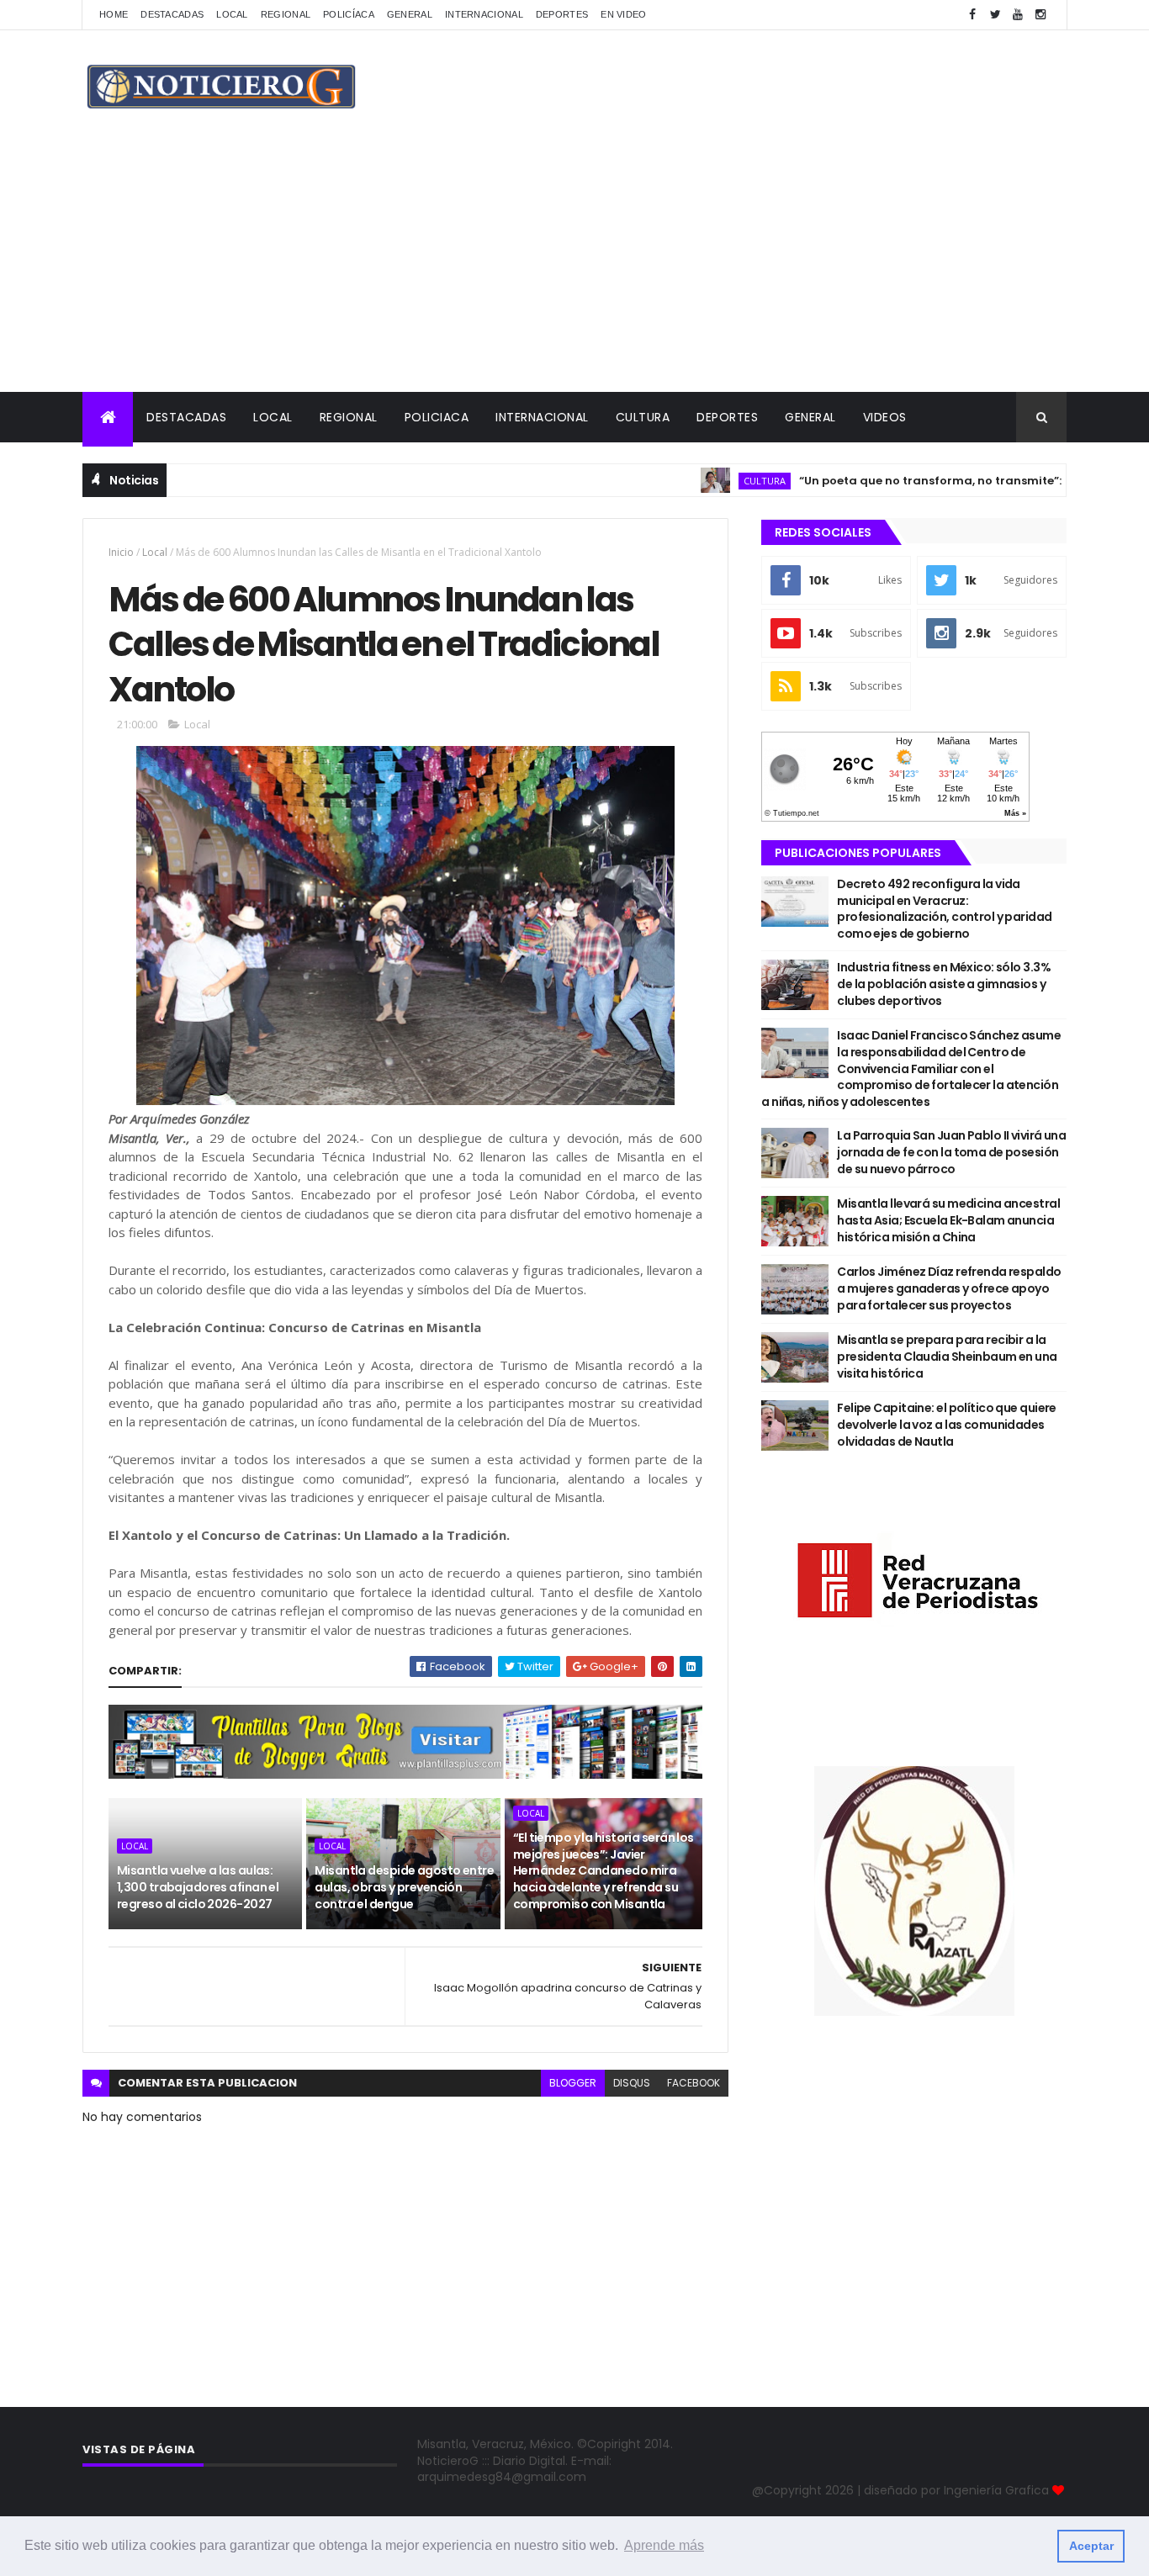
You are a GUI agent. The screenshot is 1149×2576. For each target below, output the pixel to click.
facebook (694, 2083)
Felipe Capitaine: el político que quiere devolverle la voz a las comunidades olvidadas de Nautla (947, 1424)
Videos (885, 417)
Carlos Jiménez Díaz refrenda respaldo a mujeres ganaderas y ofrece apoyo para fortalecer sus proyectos (949, 1288)
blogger (573, 2083)
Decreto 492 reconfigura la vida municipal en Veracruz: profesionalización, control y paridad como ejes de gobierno (944, 909)
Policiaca (437, 417)
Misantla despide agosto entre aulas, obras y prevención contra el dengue (404, 1887)
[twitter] (995, 15)
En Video (623, 14)
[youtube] (1018, 15)
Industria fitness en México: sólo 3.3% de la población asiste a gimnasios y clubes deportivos (944, 984)
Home (114, 14)
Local (232, 14)
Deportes (562, 14)
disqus (632, 2083)
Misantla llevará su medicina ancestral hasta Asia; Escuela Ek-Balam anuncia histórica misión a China (948, 1220)
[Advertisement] (574, 266)
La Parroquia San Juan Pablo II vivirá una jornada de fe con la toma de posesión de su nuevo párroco (951, 1152)
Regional (286, 14)
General (410, 14)
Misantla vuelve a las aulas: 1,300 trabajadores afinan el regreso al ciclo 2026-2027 (198, 1887)
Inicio (121, 552)
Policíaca (349, 14)
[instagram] (1040, 15)
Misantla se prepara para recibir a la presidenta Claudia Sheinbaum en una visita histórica (947, 1356)
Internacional (484, 14)
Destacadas (172, 14)
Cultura (643, 417)
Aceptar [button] (1091, 2546)
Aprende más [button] (664, 2545)
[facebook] (972, 15)
